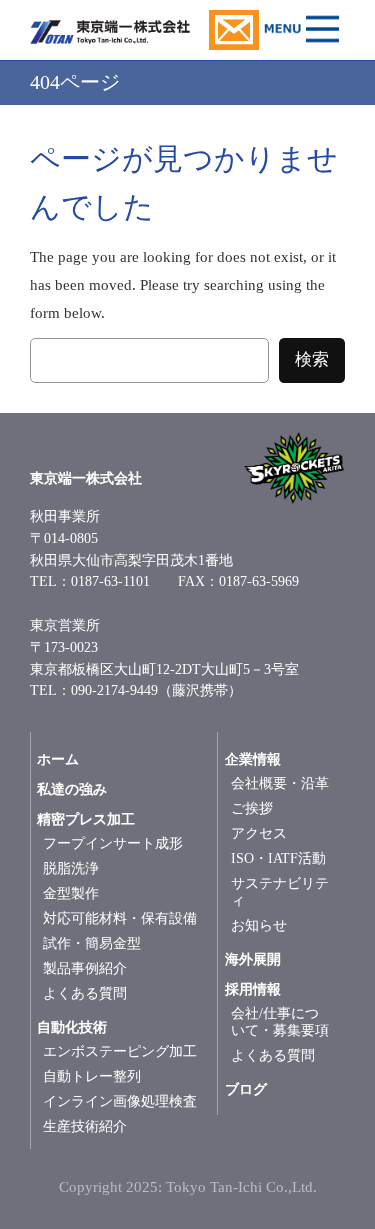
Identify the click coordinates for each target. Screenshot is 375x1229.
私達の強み (72, 789)
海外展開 (253, 959)
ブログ (246, 1089)
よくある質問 (85, 993)
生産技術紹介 (85, 1126)
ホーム (58, 759)
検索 (312, 359)
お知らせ (259, 925)
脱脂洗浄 (71, 868)
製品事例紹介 (85, 968)
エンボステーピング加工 (120, 1051)
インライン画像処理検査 (120, 1101)
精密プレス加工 (86, 819)
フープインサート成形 (113, 843)
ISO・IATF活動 (278, 858)
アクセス (259, 833)
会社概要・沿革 (280, 783)
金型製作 (71, 893)
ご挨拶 (252, 808)
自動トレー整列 (92, 1076)
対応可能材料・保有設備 (120, 918)
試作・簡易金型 (92, 943)
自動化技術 (72, 1027)
